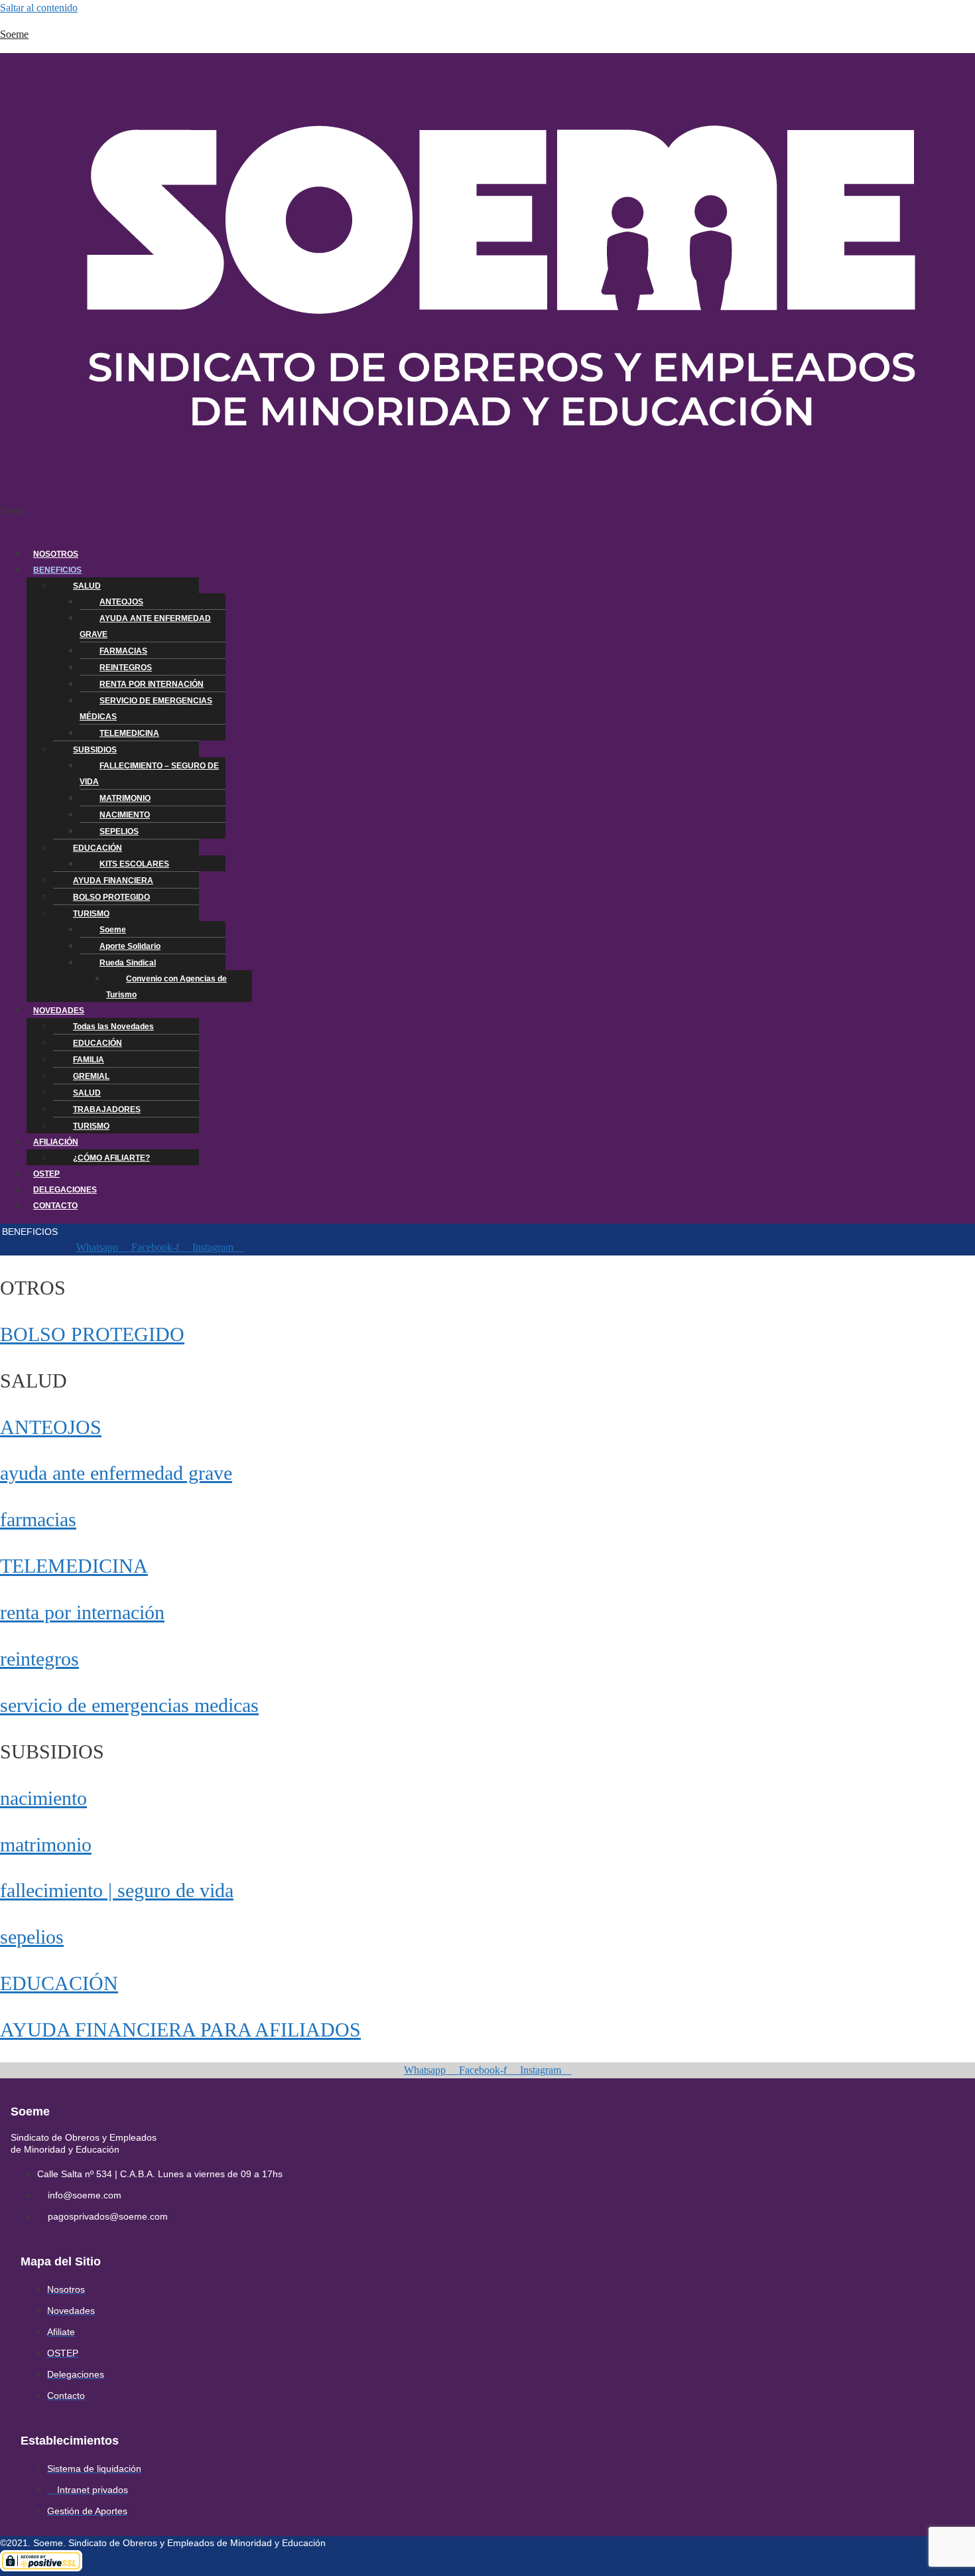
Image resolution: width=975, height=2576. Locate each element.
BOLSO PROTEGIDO (111, 897)
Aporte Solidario (130, 946)
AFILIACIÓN (56, 1142)
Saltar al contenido (39, 8)
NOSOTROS (56, 554)
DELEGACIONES (65, 1190)
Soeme (14, 34)
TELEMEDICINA (129, 733)
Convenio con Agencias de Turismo (166, 987)
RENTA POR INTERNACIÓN (152, 684)
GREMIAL (91, 1076)
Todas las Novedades (113, 1027)
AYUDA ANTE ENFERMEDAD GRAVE (145, 626)
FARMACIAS (123, 651)
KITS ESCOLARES (134, 864)
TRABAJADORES (107, 1109)
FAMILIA (89, 1060)
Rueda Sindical (128, 963)
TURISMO (91, 914)
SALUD (87, 586)
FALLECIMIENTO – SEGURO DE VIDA (149, 774)
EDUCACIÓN (97, 848)
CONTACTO (55, 1206)
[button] (366, 519)
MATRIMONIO (125, 798)
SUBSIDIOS (95, 750)
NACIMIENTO (125, 815)
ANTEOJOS (121, 602)
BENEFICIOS (57, 570)
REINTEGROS (126, 668)
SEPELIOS (119, 831)
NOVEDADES (59, 1011)
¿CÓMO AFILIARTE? (111, 1158)
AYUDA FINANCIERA (113, 881)
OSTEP (46, 1174)
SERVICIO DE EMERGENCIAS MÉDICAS (146, 709)
